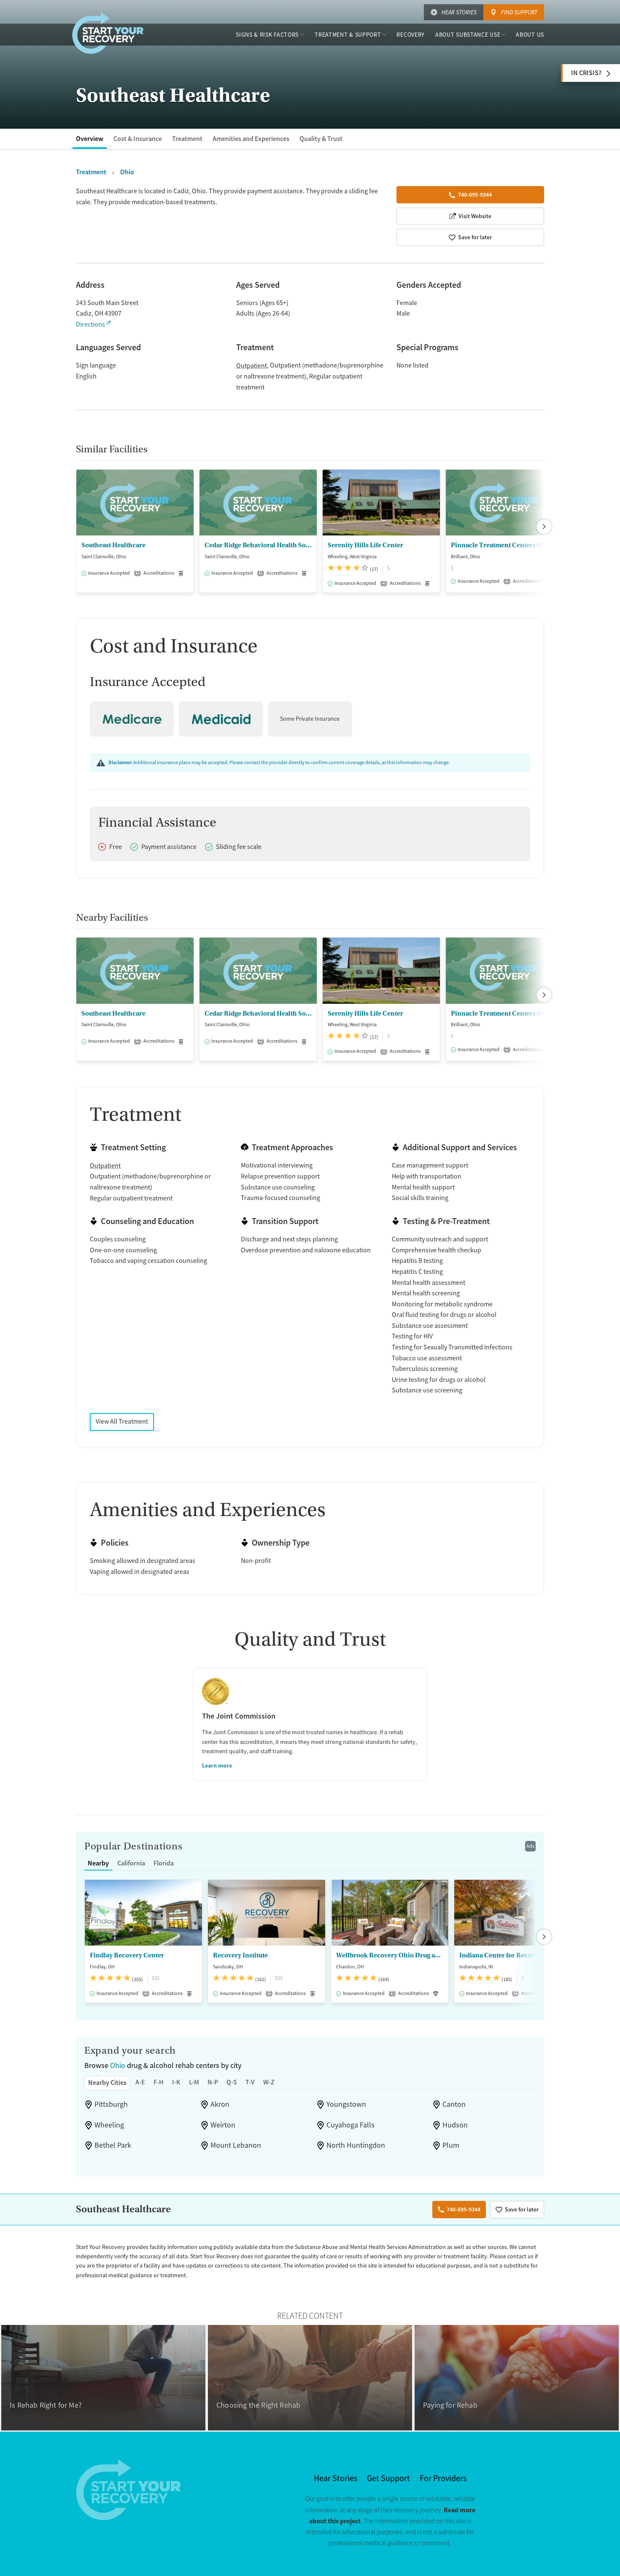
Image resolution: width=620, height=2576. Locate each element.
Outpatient (252, 366)
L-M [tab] (194, 2082)
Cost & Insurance (138, 139)
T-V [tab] (250, 2082)
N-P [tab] (213, 2082)
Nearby (98, 1863)
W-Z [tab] (269, 2082)
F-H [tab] (159, 2082)
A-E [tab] (140, 2082)
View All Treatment (122, 1422)
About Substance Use (468, 35)
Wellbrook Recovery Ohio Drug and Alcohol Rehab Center (390, 1955)
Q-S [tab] (232, 2082)
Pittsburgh (111, 2104)
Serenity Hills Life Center (365, 545)
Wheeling (109, 2125)
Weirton (223, 2125)
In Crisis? (586, 73)
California (131, 1863)
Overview (90, 139)
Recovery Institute (240, 1955)
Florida (164, 1863)
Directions (90, 324)
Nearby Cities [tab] (107, 2083)
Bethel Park (113, 2145)
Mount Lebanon (236, 2145)
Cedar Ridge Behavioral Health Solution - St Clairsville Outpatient (258, 545)
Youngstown (346, 2104)
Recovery (411, 35)
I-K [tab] (176, 2082)
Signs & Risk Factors (267, 35)
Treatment (187, 139)
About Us (530, 35)
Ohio (118, 2065)
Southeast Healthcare (113, 545)
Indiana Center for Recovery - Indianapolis (513, 1955)
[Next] (544, 527)
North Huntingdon (356, 2145)
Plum (451, 2145)
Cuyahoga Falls (350, 2125)
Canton (454, 2104)
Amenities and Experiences (251, 139)
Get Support (388, 2478)
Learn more (217, 1765)
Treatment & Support (348, 35)
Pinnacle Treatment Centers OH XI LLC (504, 545)
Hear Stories (459, 12)
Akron (220, 2104)
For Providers (443, 2478)
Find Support (519, 12)
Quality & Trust (321, 139)
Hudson (455, 2125)
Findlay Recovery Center (127, 1955)
